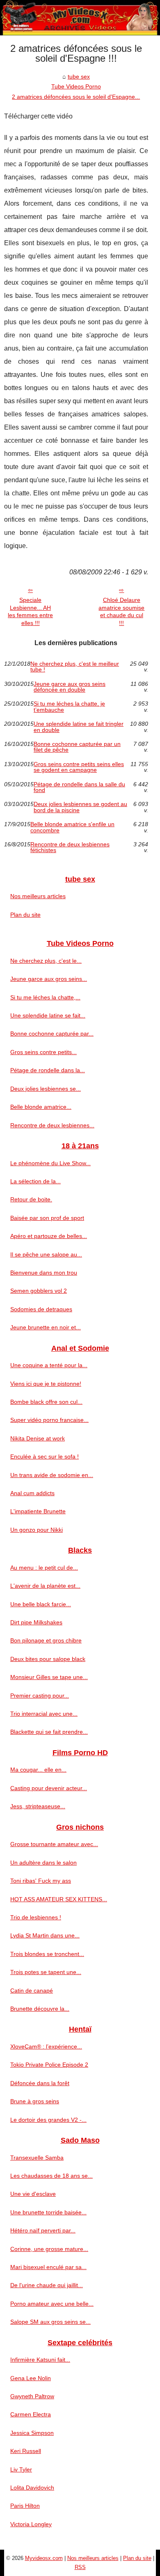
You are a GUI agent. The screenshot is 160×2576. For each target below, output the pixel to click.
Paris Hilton (25, 2506)
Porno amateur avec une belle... (52, 2304)
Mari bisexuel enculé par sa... (48, 2267)
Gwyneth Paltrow (32, 2396)
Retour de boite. (31, 1199)
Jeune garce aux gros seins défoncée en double (70, 687)
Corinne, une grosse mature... (49, 2249)
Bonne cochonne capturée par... (52, 1034)
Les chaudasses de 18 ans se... (51, 2176)
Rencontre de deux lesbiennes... (52, 1125)
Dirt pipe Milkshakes (36, 1622)
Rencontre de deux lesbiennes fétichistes (70, 847)
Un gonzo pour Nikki (37, 1530)
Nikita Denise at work (38, 1438)
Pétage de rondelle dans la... (48, 1070)
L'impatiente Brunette (38, 1511)
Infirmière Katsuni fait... (40, 2360)
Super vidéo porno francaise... (49, 1420)
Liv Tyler (21, 2469)
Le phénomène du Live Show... (50, 1163)
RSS (80, 2567)
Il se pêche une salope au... (46, 1254)
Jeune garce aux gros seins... (49, 979)
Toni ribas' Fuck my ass (41, 1881)
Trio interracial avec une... (44, 1714)
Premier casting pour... (40, 1696)
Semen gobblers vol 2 (39, 1291)
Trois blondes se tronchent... (47, 1954)
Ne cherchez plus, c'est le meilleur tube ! (75, 667)
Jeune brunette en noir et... (46, 1327)
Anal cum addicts (32, 1493)
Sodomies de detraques (41, 1309)
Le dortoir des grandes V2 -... (48, 2120)
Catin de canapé (32, 1991)
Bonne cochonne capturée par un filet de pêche (77, 747)
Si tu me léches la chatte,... (45, 997)
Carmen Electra (31, 2414)
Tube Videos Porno (76, 86)
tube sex (79, 77)
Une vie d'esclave (33, 2194)
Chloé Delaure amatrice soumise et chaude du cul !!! (121, 611)
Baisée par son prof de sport (47, 1218)
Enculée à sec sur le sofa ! (45, 1456)
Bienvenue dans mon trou (44, 1273)
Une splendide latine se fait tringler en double (79, 727)
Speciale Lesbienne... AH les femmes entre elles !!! (30, 611)
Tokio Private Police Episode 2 (49, 2065)
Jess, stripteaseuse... (38, 1806)
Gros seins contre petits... (43, 1052)
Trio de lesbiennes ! (36, 1917)
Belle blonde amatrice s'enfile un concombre (72, 827)
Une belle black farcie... (41, 1604)
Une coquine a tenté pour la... (49, 1365)
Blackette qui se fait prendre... (49, 1732)
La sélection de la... (35, 1181)
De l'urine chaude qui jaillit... (47, 2285)
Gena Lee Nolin (31, 2378)
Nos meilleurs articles (38, 896)
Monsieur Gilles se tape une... (49, 1677)
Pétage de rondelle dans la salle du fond (79, 787)
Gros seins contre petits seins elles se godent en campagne (79, 767)
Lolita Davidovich (32, 2488)
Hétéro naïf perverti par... (43, 2230)
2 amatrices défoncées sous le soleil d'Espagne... (76, 97)
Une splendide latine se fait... (48, 1015)
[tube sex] (80, 18)
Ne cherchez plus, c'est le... (46, 961)
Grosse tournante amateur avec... (54, 1844)
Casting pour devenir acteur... (49, 1788)
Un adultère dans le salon (43, 1863)
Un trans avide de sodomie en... (52, 1475)
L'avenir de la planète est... (45, 1586)
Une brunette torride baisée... (48, 2212)
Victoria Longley (31, 2524)
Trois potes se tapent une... (46, 1972)
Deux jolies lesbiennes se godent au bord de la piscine (80, 807)
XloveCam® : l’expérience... (46, 2046)
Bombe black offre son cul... (46, 1402)
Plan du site (25, 915)
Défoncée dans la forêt (40, 2083)
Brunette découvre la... (40, 2009)
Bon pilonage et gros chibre (46, 1640)
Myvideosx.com (44, 2558)
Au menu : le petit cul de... (44, 1568)
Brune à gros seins (35, 2101)
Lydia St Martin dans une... (45, 1935)
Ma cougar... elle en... (38, 1770)
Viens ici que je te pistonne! (46, 1384)
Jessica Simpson (32, 2433)
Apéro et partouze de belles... (49, 1236)
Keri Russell (26, 2451)
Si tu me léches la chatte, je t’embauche (69, 707)
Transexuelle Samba (37, 2158)
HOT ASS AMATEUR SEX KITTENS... (59, 1899)
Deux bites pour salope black (48, 1659)
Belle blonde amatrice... (41, 1107)
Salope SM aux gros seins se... (50, 2322)
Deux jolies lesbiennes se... (46, 1089)
